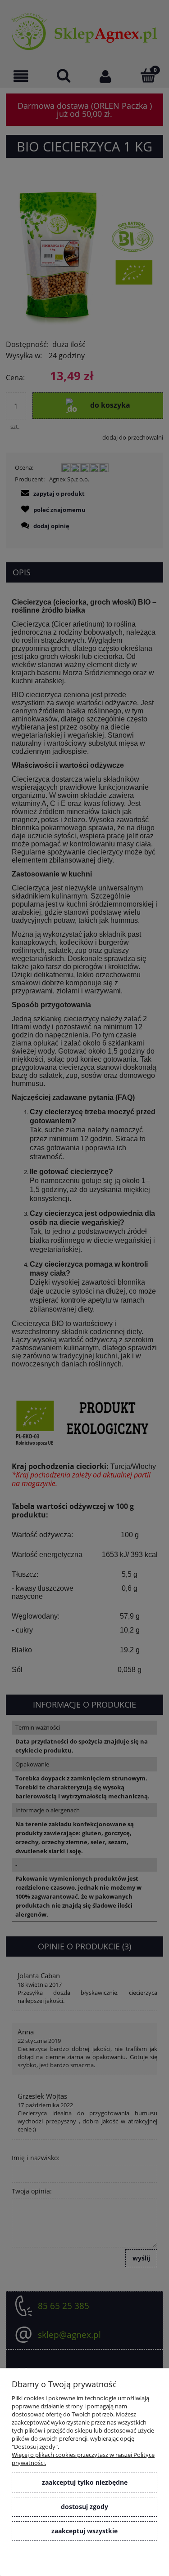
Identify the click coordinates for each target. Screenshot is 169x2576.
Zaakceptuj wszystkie (84, 2531)
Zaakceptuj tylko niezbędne (85, 2482)
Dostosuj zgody (84, 2507)
